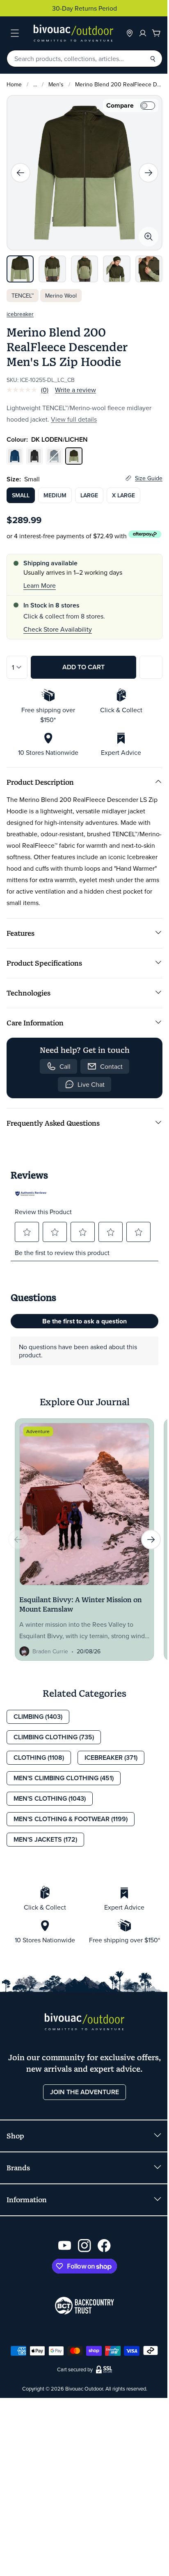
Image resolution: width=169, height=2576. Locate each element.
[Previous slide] (21, 173)
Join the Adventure (84, 2092)
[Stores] (130, 33)
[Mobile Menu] (15, 33)
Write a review (75, 390)
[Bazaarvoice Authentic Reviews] (31, 1194)
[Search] (153, 59)
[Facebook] (104, 2246)
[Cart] (156, 33)
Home (14, 84)
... (35, 84)
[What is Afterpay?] (145, 534)
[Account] (143, 33)
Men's (56, 84)
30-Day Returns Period (84, 8)
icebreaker (20, 314)
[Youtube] (65, 2246)
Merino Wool (61, 296)
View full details (74, 419)
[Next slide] (148, 173)
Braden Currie (50, 1651)
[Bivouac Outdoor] (73, 33)
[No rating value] (24, 390)
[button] (27, 1232)
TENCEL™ (23, 296)
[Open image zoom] (148, 237)
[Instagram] (84, 2246)
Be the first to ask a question (84, 1321)
